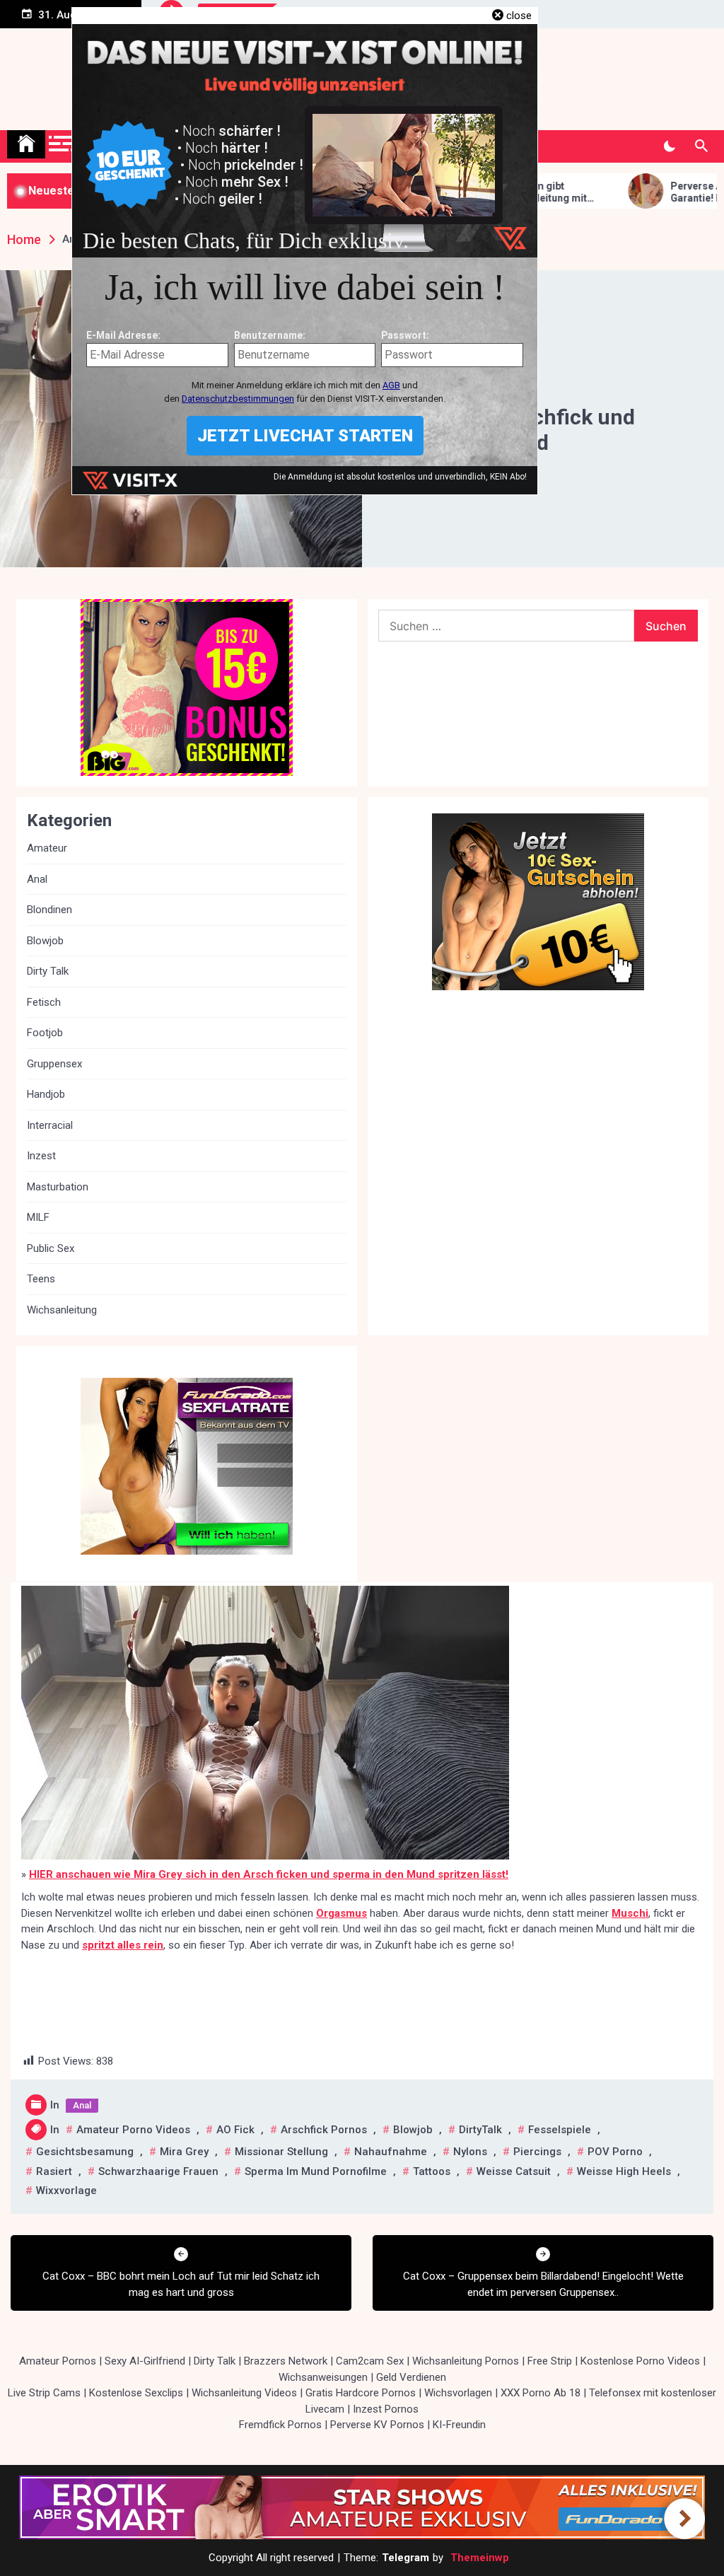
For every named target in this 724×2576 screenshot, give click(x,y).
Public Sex (51, 1248)
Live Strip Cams (44, 2393)
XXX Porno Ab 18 (541, 2393)
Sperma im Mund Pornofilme (316, 2171)
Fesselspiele (560, 2130)
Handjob (46, 1094)
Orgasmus (341, 1913)
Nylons (470, 2152)
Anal (82, 2105)
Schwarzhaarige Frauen (158, 2171)
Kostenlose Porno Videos (640, 2361)
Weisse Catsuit (514, 2171)
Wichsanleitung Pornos (466, 2361)
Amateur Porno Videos (133, 2130)
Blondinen (49, 910)
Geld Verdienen (411, 2377)
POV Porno (615, 2152)
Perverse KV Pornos (377, 2425)
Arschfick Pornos (324, 2130)
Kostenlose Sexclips (136, 2393)
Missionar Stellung (281, 2152)
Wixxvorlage (66, 2191)
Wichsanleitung (62, 1310)
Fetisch (44, 1002)
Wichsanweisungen (323, 2377)
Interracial (50, 1125)
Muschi (630, 1913)
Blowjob (413, 2130)
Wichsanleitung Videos (244, 2393)
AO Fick (235, 2130)
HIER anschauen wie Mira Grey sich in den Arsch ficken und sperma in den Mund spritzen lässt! (269, 1874)
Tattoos (432, 2171)
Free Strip (550, 2361)
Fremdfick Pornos (280, 2425)
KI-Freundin (459, 2425)
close (519, 16)
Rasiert (54, 2171)
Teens (41, 1279)
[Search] (701, 146)
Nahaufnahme (391, 2152)
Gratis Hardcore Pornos (361, 2393)
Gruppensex (54, 1064)
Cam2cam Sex (370, 2361)
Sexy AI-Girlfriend (145, 2361)
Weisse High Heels (624, 2171)
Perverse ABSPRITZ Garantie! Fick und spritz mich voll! (648, 192)
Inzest (41, 1156)
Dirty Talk (48, 971)
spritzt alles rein (123, 1945)
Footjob (45, 1033)
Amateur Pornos (58, 2361)
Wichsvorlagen (458, 2393)
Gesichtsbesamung (85, 2152)
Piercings (537, 2152)
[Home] (26, 144)
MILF (38, 1217)
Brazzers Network (286, 2361)
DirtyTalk (480, 2130)
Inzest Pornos (386, 2409)
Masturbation (58, 1187)
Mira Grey (184, 2152)
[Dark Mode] (669, 146)
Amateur (47, 848)
